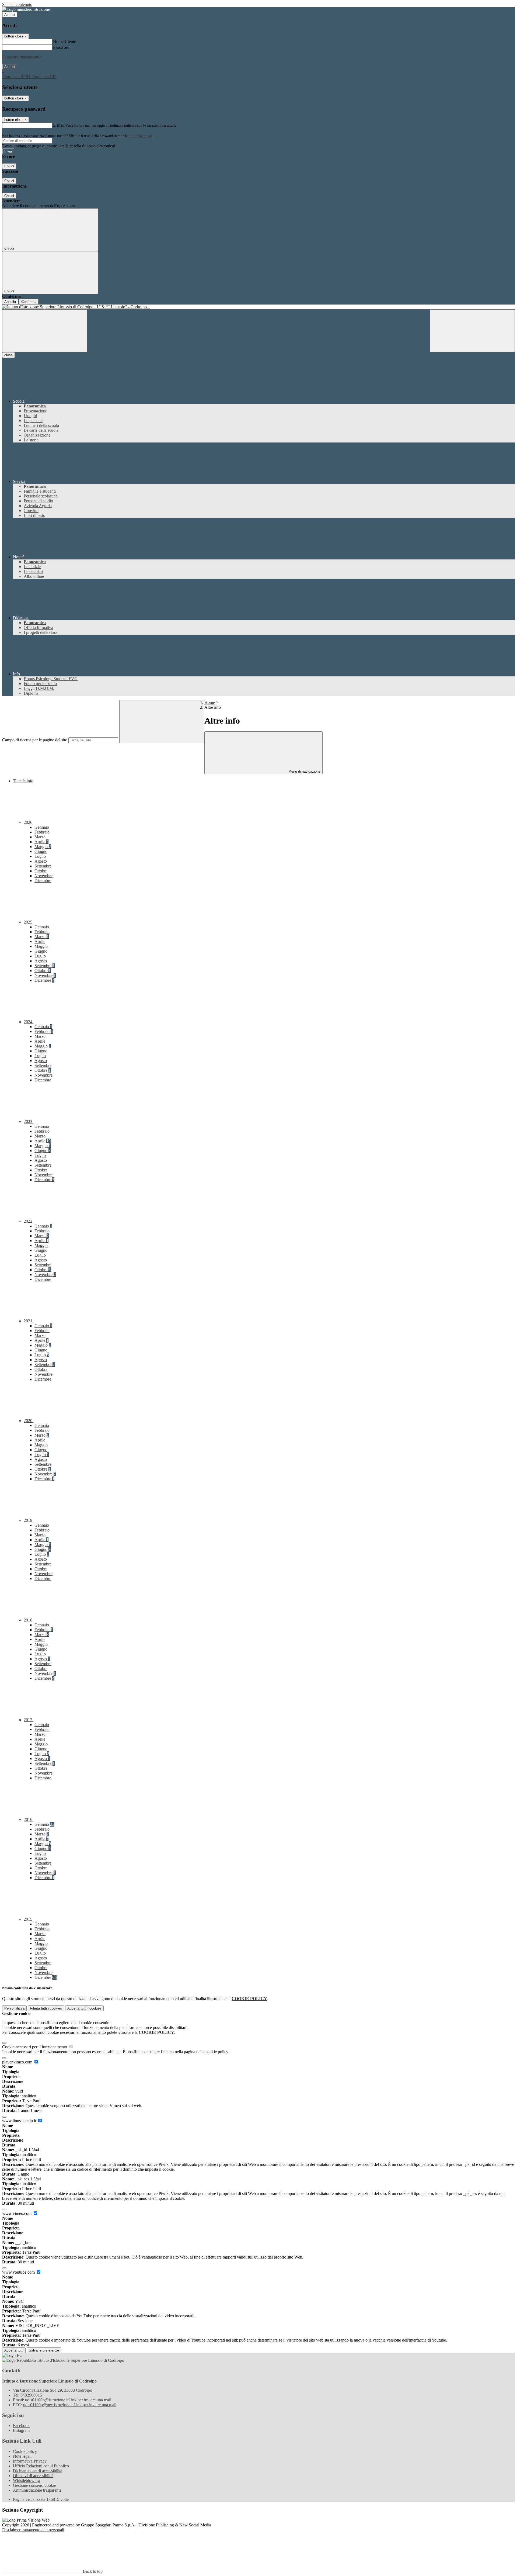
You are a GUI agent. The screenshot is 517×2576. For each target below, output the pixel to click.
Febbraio (42, 832)
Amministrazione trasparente (37, 2490)
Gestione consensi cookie (34, 2485)
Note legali (22, 2456)
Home (210, 702)
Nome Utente (64, 42)
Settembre (43, 866)
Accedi (10, 15)
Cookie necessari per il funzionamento (35, 2047)
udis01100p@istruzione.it (68, 2400)
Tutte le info (23, 781)
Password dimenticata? (22, 57)
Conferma (29, 302)
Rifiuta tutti (46, 2008)
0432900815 (31, 2395)
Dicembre (43, 881)
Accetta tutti (84, 2008)
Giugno (41, 851)
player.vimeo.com (18, 2062)
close (8, 355)
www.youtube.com (19, 2272)
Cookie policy (25, 2451)
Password (61, 47)
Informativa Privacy (30, 2461)
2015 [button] (29, 1919)
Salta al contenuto (17, 4)
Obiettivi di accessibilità (33, 2476)
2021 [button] (29, 1321)
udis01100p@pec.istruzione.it (70, 2405)
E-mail (59, 125)
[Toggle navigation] (45, 331)
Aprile (41, 842)
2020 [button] (29, 1421)
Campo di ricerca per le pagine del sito (35, 740)
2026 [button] (29, 822)
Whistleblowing (26, 2480)
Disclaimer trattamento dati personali (33, 2530)
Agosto (41, 861)
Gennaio (42, 827)
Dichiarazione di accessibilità (38, 2471)
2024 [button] (29, 1022)
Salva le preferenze (44, 2350)
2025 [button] (29, 922)
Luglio (40, 856)
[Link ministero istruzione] (26, 9)
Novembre (43, 876)
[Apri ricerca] (472, 331)
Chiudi (9, 166)
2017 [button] (29, 1720)
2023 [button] (29, 1121)
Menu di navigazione (304, 771)
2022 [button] (29, 1221)
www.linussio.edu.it (20, 2121)
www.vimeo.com (17, 2213)
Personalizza (14, 2008)
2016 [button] (29, 1819)
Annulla (10, 302)
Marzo (40, 837)
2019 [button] (29, 1520)
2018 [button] (29, 1620)
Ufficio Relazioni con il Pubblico (41, 2466)
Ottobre (41, 871)
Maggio (43, 847)
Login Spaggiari (140, 136)
